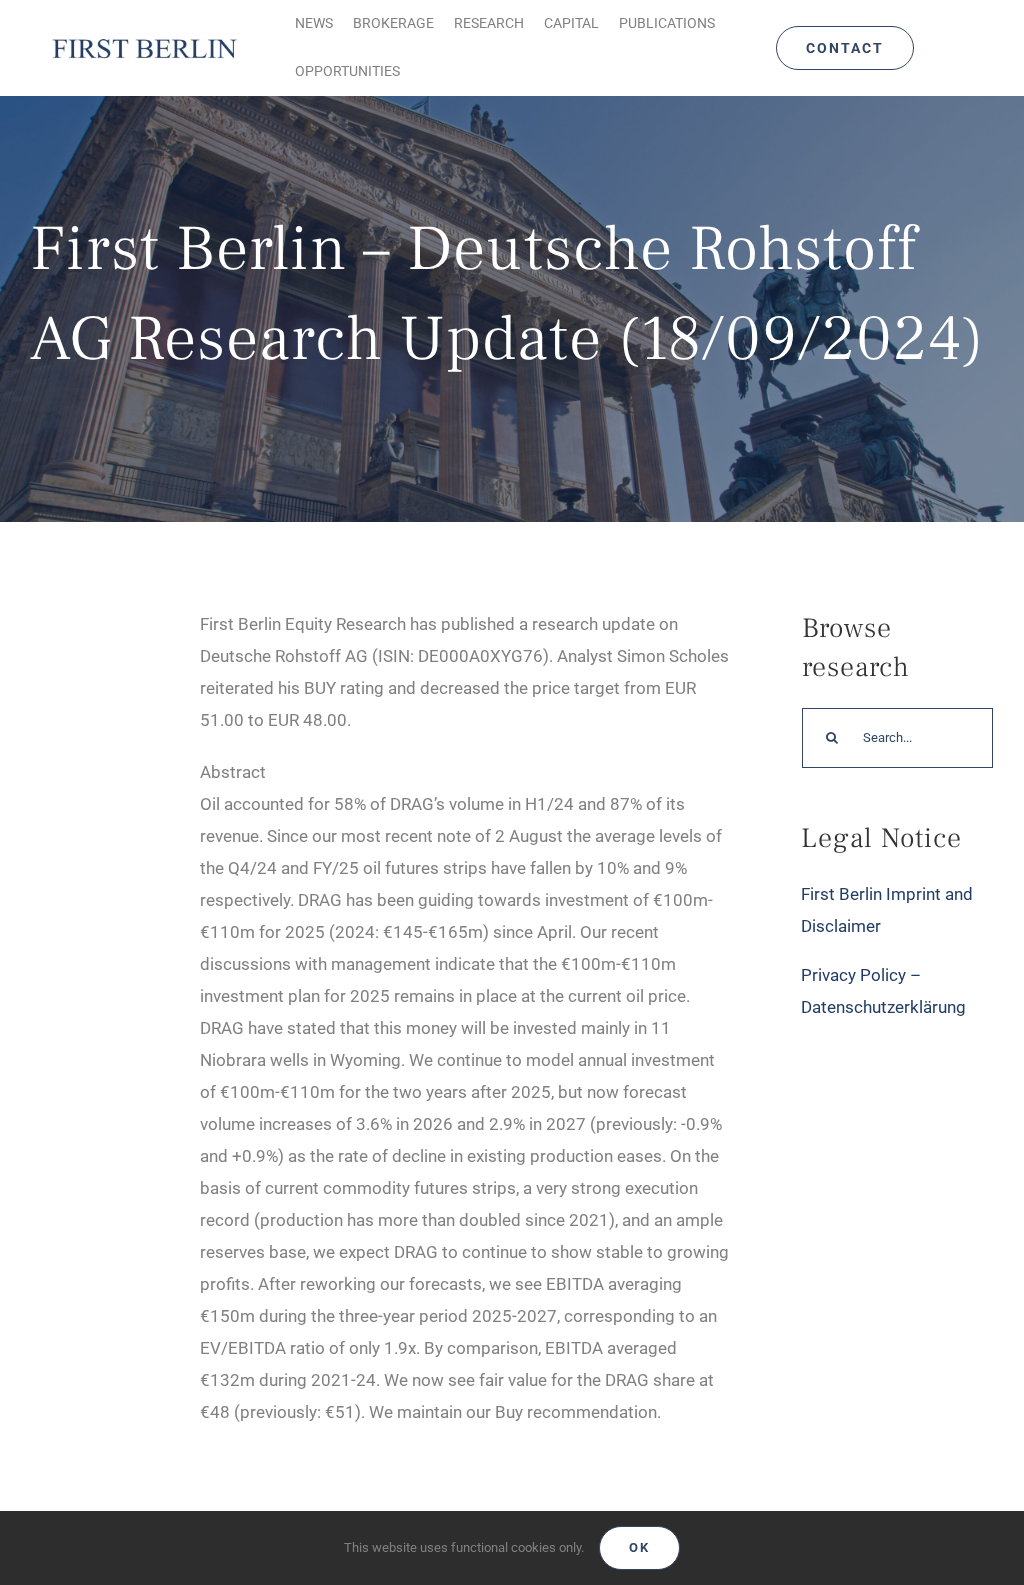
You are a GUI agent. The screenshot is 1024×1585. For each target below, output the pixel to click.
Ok (639, 1547)
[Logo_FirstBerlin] (144, 40)
